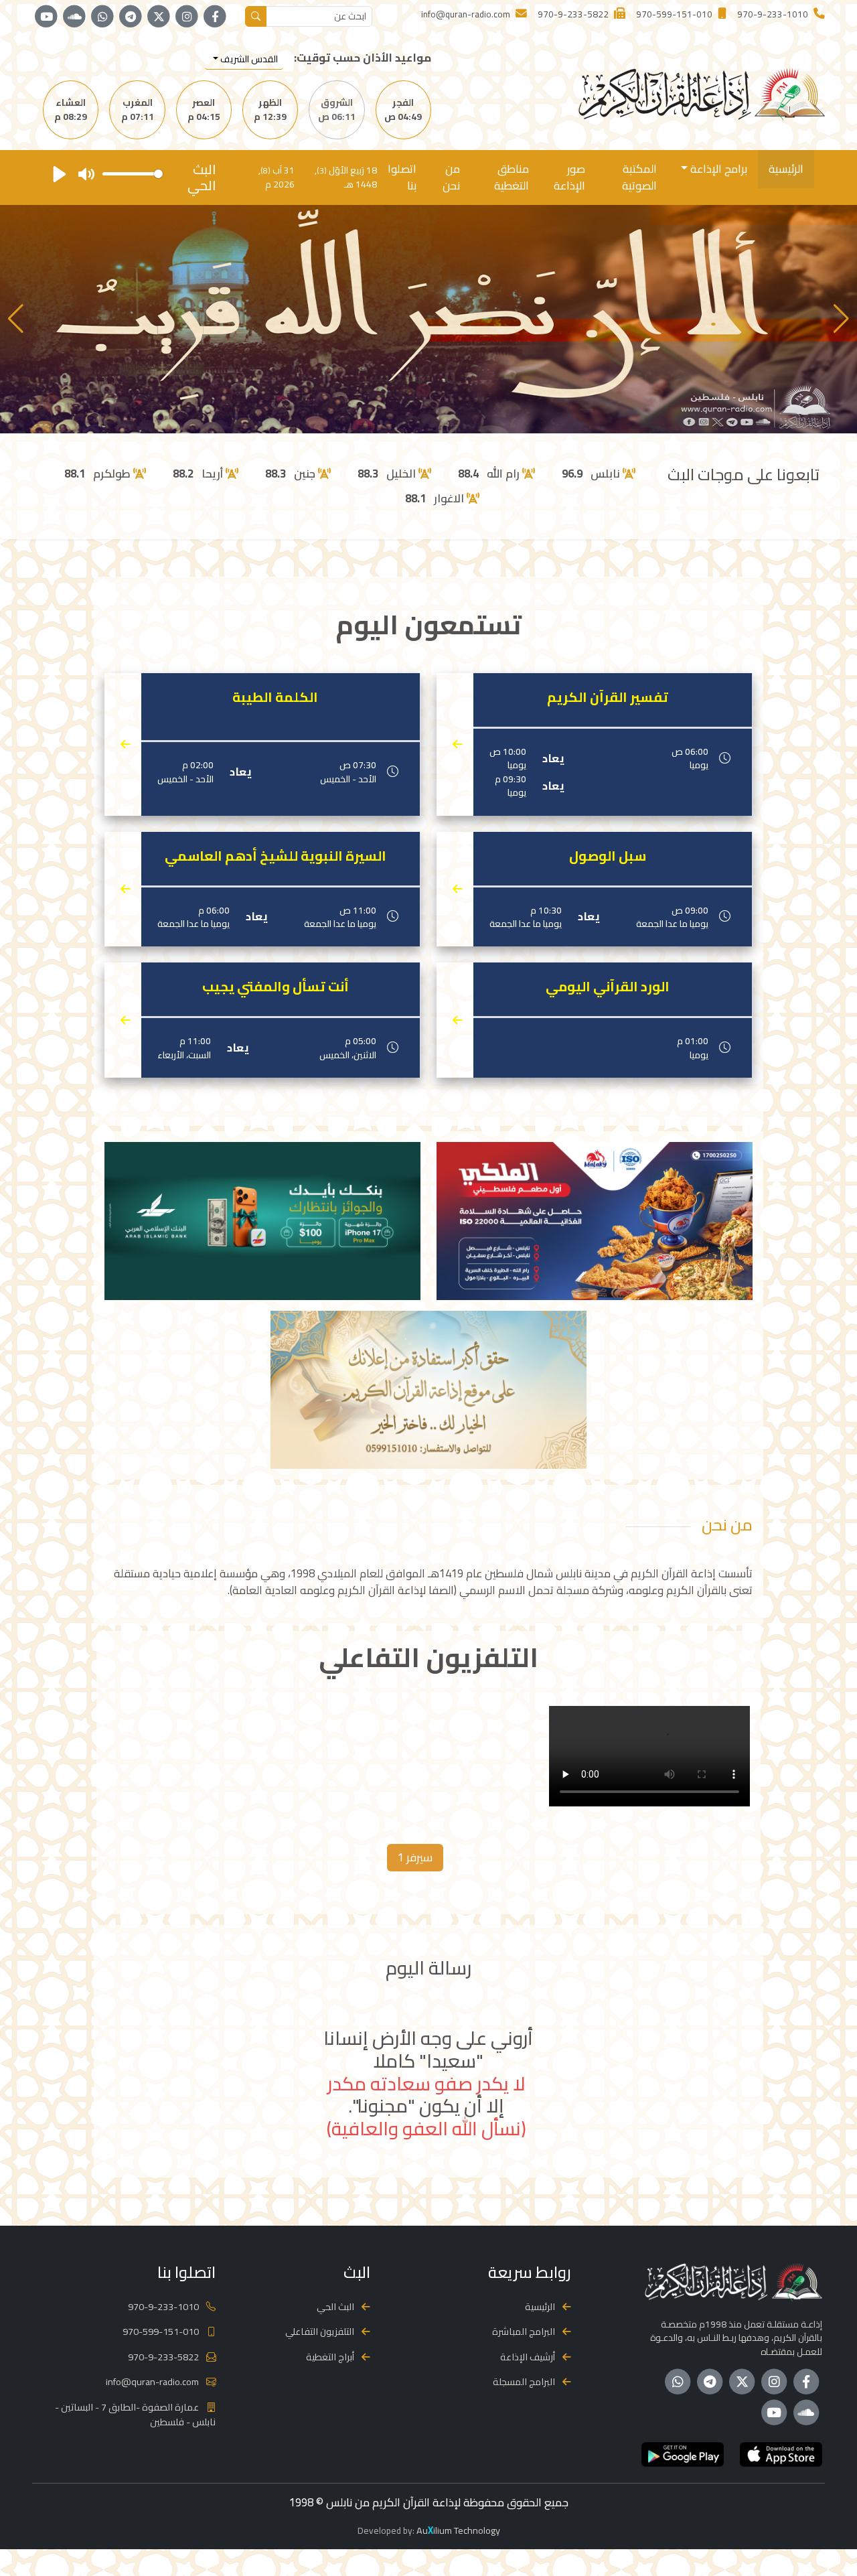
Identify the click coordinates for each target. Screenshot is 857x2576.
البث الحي (335, 2306)
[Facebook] (215, 17)
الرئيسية (786, 169)
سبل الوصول (608, 856)
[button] (16, 319)
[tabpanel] (428, 1759)
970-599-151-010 (161, 2331)
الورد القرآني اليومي (608, 987)
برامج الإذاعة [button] (717, 169)
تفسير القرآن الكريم (608, 697)
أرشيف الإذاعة (528, 2357)
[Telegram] (131, 17)
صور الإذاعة (569, 177)
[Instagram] (187, 17)
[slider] (133, 174)
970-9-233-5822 (163, 2357)
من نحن (451, 177)
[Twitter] (159, 17)
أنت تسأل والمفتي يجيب (276, 987)
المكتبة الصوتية (639, 177)
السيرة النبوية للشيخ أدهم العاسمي (276, 856)
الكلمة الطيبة (275, 697)
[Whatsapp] (102, 17)
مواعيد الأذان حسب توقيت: (363, 58)
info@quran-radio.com (152, 2381)
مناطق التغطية (512, 177)
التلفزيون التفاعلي (320, 2331)
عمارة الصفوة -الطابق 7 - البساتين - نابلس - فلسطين (135, 2414)
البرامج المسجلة (524, 2381)
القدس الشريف (248, 59)
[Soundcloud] (74, 17)
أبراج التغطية (330, 2357)
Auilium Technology (458, 2530)
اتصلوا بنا (402, 177)
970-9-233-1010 (163, 2306)
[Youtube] (46, 17)
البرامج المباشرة (524, 2331)
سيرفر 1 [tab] (415, 1857)
